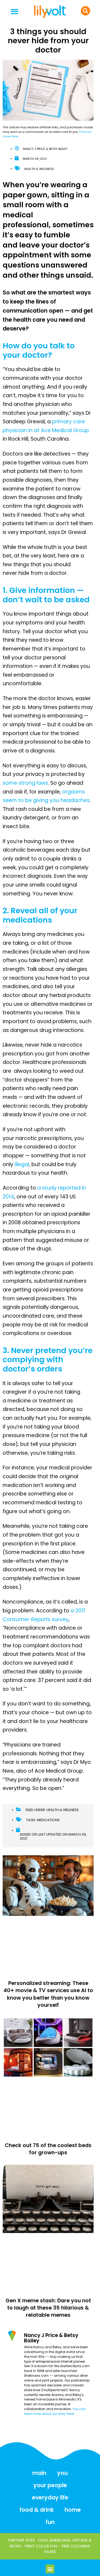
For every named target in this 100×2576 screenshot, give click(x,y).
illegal (22, 1164)
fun (50, 2522)
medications (48, 1820)
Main (39, 2473)
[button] (15, 12)
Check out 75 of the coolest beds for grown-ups (48, 2149)
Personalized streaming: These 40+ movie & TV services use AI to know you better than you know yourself (48, 1994)
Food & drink (37, 2510)
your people (50, 2485)
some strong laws (25, 783)
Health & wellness (39, 169)
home (73, 2510)
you (62, 2473)
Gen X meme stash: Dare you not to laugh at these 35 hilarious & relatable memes (48, 2308)
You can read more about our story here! (55, 2411)
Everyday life (50, 2497)
